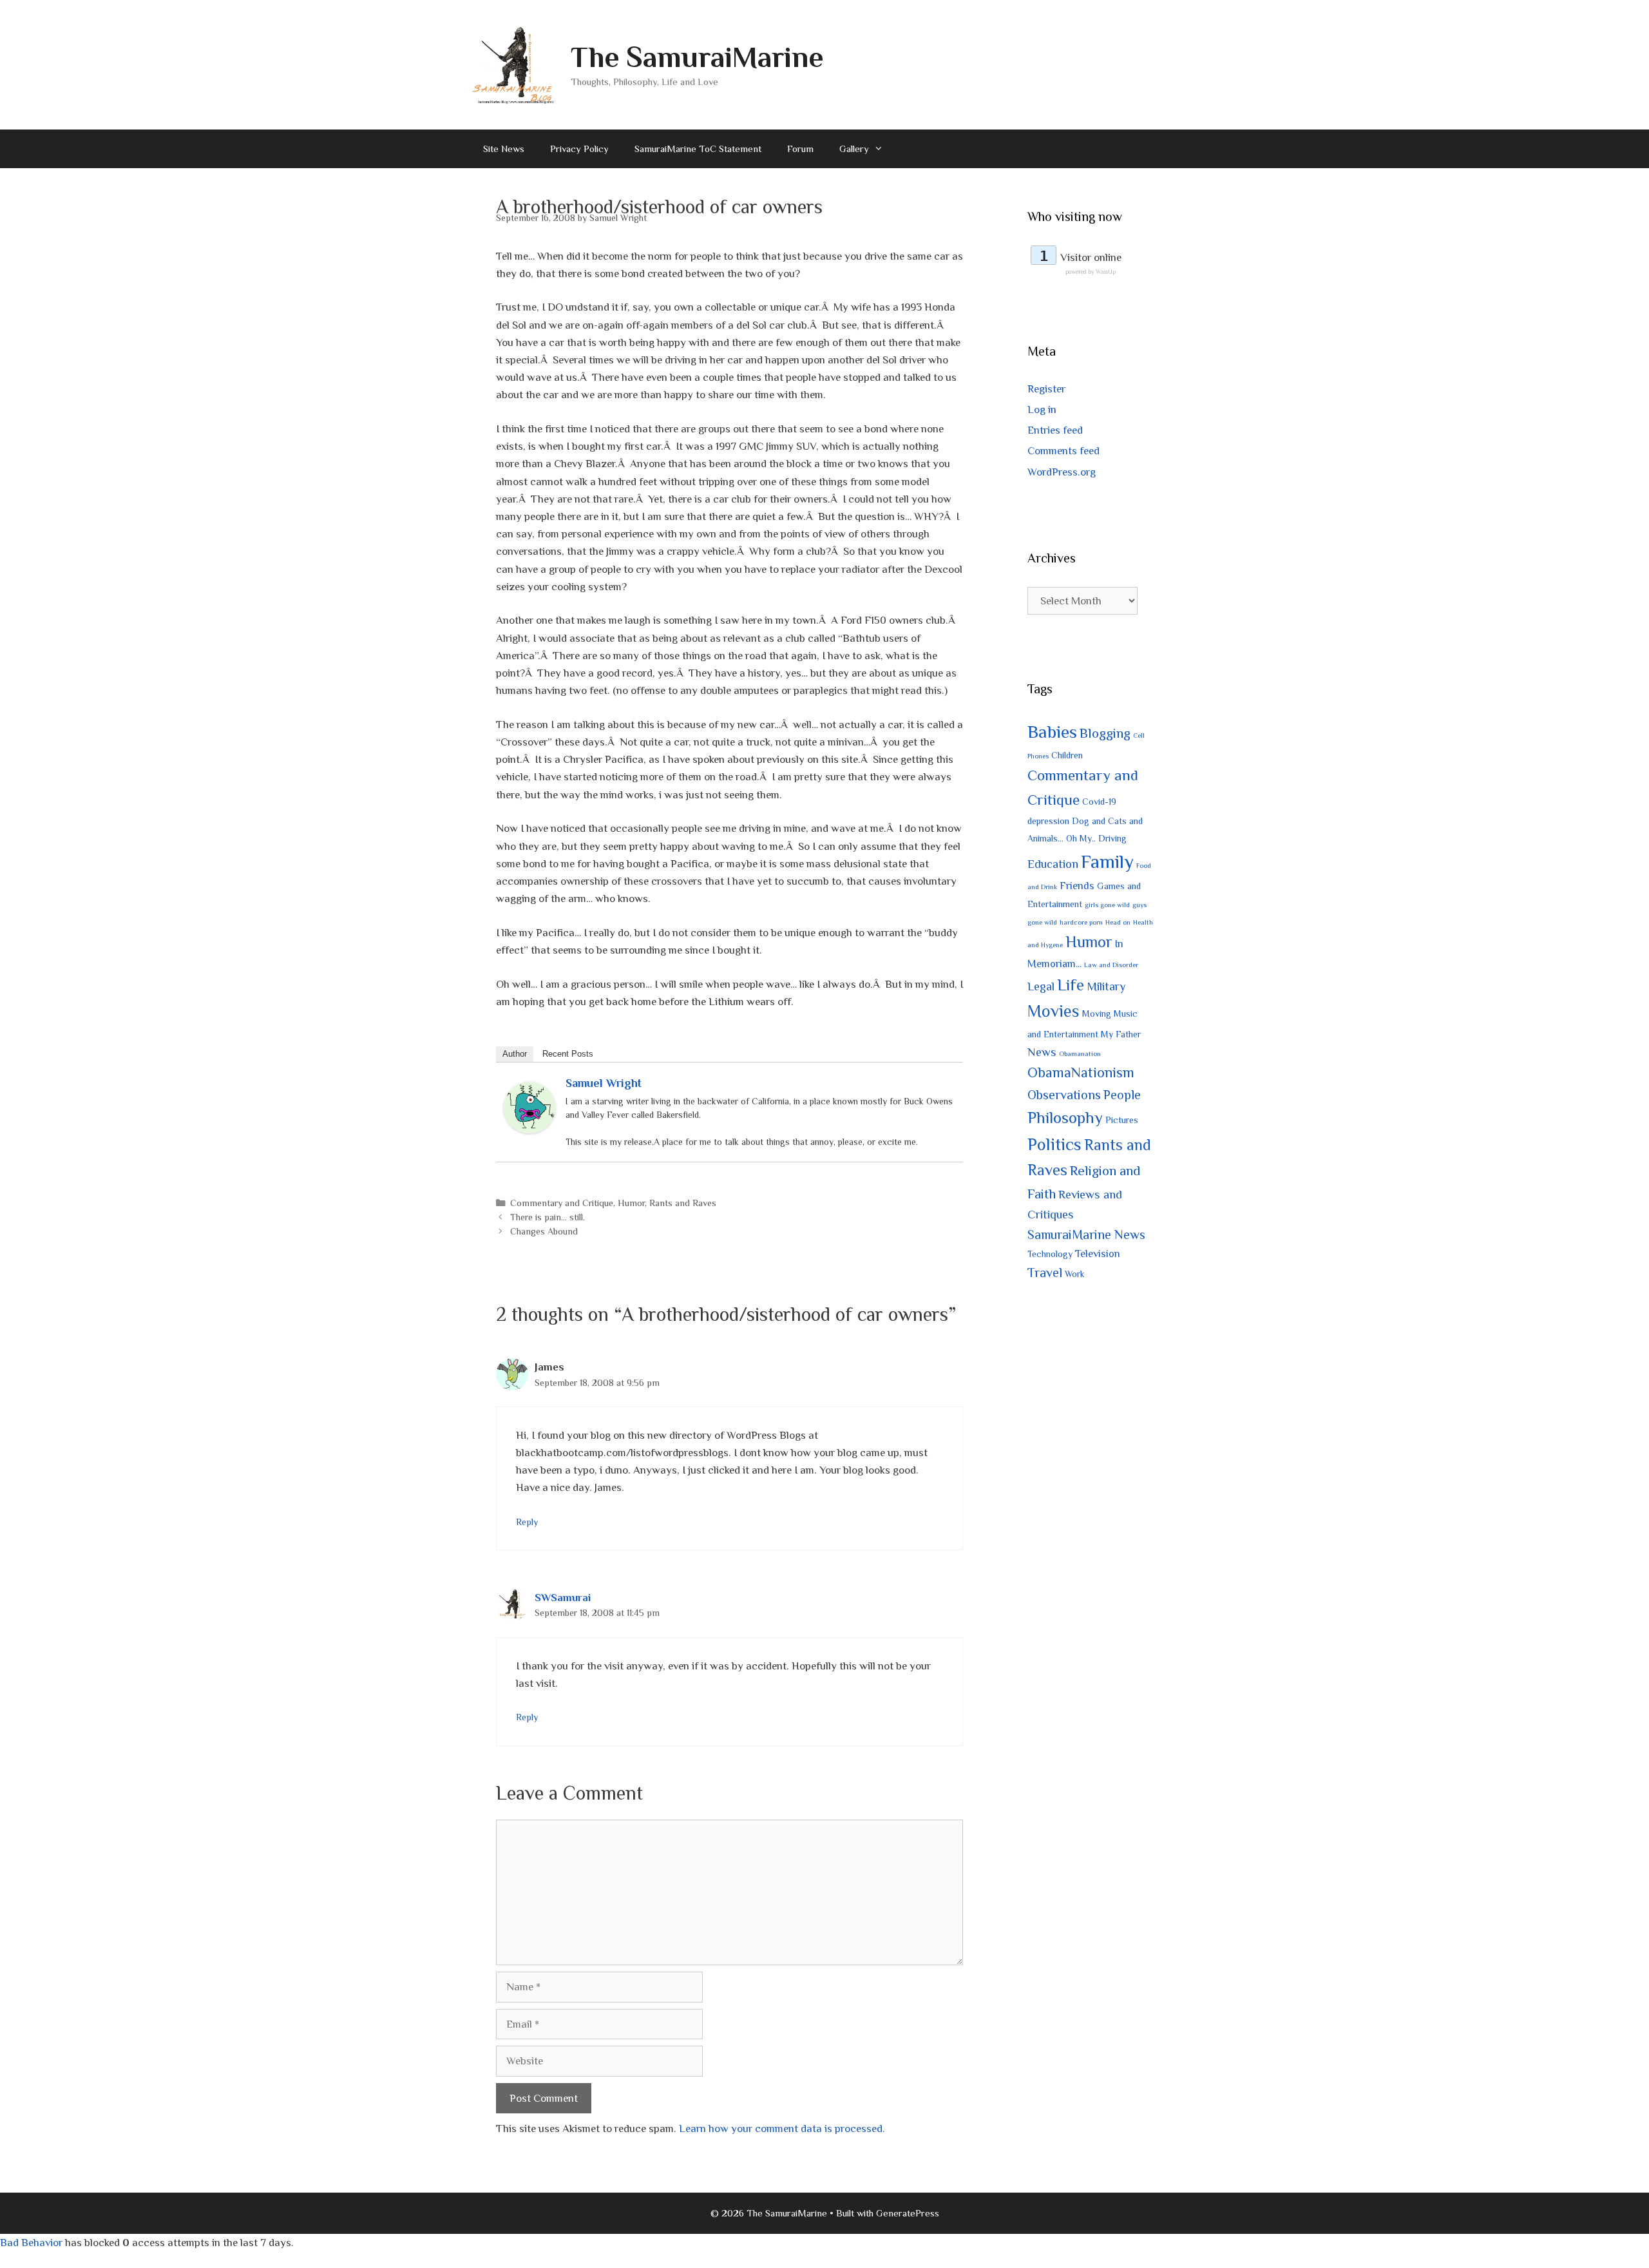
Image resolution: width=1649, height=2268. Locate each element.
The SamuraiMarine (697, 57)
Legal (1041, 986)
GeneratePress (908, 2213)
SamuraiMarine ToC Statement (698, 149)
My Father (1121, 1034)
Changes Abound (544, 1231)
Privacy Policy (579, 149)
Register (1046, 389)
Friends (1077, 886)
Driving (1112, 838)
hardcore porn (1081, 922)
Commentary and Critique (562, 1203)
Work (1075, 1274)
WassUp (1106, 272)
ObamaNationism (1081, 1072)
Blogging (1105, 733)
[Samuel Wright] (529, 1130)
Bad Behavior (31, 2243)
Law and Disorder (1111, 965)
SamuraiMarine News (1086, 1235)
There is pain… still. (548, 1217)
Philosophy (1065, 1118)
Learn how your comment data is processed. (782, 2129)
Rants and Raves (683, 1203)
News (1042, 1052)
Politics (1054, 1144)
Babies (1052, 732)
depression (1048, 821)
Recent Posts (568, 1054)
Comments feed (1063, 451)
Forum (800, 149)
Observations (1064, 1095)
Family (1107, 861)
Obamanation (1080, 1053)
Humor (631, 1203)
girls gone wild (1107, 905)
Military (1106, 986)
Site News (504, 149)
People (1122, 1095)
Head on (1118, 922)
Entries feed (1055, 430)
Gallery (854, 149)
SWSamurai (563, 1598)
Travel (1045, 1273)
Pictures (1122, 1120)
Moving (1097, 1014)
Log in (1042, 409)
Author (515, 1054)
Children (1067, 755)
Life (1071, 985)
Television (1098, 1254)
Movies (1053, 1011)
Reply (527, 1522)
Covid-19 (1099, 802)
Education (1053, 864)
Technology (1050, 1254)
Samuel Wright (604, 1083)
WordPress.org (1062, 472)
